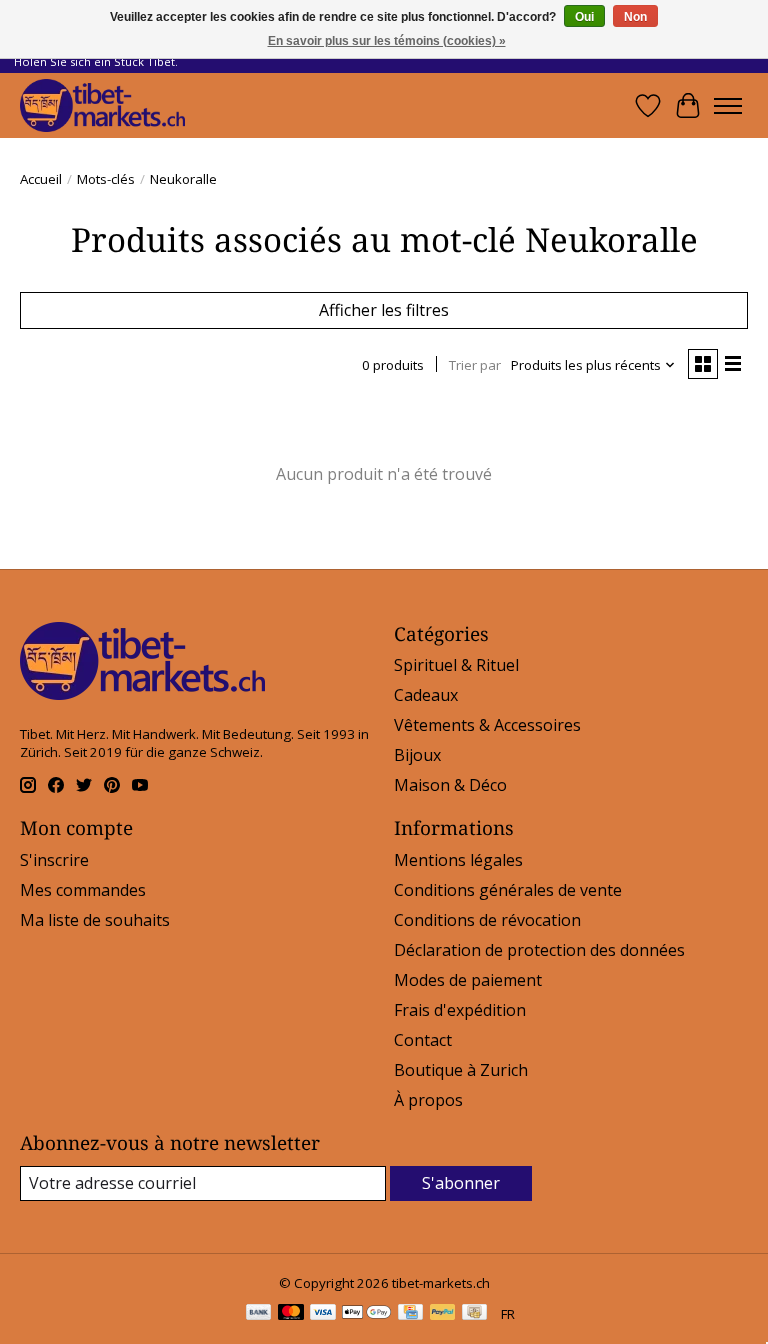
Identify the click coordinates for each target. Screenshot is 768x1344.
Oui (584, 17)
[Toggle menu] (728, 106)
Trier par (475, 365)
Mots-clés (106, 179)
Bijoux (417, 755)
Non (635, 17)
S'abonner (461, 1183)
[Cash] (474, 1314)
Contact (423, 1040)
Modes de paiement (468, 980)
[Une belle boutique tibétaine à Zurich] (102, 105)
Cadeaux (426, 695)
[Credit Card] (410, 1314)
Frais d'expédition (460, 1010)
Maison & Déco (450, 785)
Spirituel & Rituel (456, 665)
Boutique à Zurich (461, 1070)
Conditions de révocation (487, 920)
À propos (428, 1100)
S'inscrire (54, 860)
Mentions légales (458, 860)
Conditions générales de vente (508, 890)
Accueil (41, 179)
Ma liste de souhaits (95, 920)
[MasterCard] (291, 1314)
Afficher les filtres (384, 310)
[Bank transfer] (259, 1314)
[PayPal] (443, 1314)
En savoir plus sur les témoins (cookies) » (387, 41)
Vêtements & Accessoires (487, 725)
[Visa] (323, 1314)
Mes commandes (83, 890)
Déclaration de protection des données (539, 950)
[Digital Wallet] (366, 1314)
